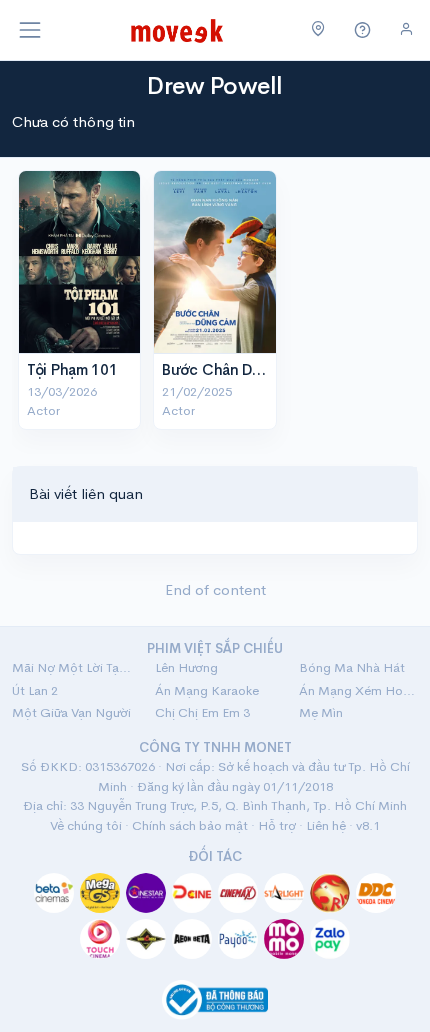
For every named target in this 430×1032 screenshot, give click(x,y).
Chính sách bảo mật (190, 825)
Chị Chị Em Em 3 (202, 712)
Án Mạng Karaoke (207, 690)
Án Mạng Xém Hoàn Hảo (358, 690)
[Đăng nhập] (406, 29)
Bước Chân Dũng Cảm (238, 369)
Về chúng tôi (86, 825)
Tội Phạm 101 (72, 369)
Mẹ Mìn (321, 712)
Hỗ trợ (277, 825)
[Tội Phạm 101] (79, 262)
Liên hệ (326, 825)
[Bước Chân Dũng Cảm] (214, 262)
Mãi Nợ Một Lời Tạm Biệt (71, 667)
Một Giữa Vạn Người (71, 712)
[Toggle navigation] (30, 30)
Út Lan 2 (35, 690)
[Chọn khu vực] (318, 30)
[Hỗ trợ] (363, 30)
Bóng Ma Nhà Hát (352, 667)
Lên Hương (186, 667)
